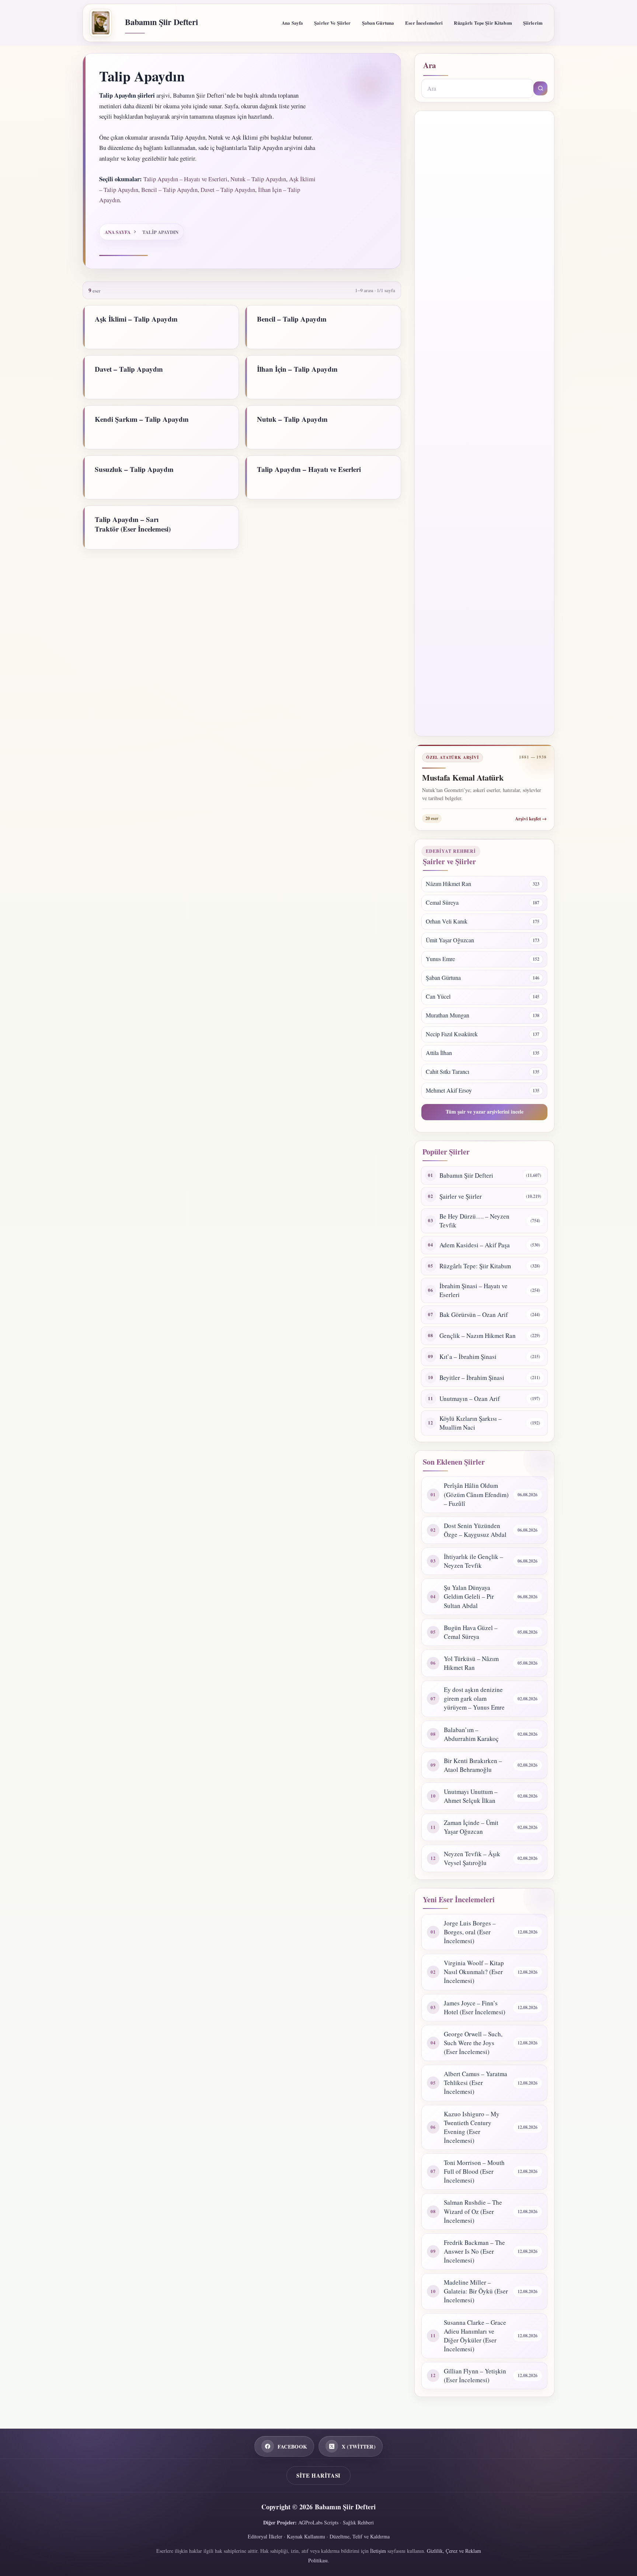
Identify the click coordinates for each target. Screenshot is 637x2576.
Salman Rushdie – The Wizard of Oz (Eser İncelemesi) (473, 2211)
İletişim (378, 2551)
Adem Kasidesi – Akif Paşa (475, 1245)
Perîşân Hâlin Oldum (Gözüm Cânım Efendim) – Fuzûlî (476, 1494)
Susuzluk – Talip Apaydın (134, 469)
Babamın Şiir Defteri (161, 22)
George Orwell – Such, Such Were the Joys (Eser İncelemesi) (473, 2043)
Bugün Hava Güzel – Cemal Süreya (471, 1632)
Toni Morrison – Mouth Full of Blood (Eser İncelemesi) (474, 2171)
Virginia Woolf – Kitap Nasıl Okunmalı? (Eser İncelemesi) (474, 1972)
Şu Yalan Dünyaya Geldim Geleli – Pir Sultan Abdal (469, 1596)
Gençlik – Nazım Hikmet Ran (478, 1336)
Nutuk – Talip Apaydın (258, 179)
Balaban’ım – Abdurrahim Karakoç (471, 1734)
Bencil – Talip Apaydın (169, 190)
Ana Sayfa (292, 23)
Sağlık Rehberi (358, 2522)
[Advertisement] (484, 423)
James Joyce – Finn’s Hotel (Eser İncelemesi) (475, 2007)
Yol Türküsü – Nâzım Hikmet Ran (471, 1663)
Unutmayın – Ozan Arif (470, 1399)
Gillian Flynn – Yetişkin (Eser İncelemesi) (475, 2375)
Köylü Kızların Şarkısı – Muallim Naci (471, 1423)
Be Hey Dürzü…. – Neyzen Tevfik (474, 1221)
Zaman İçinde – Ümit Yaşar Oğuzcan (471, 1827)
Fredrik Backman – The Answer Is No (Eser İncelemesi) (474, 2251)
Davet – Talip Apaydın (228, 190)
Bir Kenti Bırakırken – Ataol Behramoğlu (473, 1765)
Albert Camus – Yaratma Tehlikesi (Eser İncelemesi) (476, 2083)
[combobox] (477, 88)
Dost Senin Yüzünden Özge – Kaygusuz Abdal (475, 1530)
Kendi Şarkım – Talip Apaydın (142, 419)
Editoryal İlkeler (265, 2536)
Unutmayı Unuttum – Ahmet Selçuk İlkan (471, 1796)
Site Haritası (318, 2475)
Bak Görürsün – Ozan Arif (474, 1315)
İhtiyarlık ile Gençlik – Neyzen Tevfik (474, 1561)
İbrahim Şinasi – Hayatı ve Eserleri (474, 1290)
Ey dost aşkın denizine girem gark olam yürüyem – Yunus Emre (474, 1698)
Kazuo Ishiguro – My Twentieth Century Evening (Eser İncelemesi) (472, 2127)
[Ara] (540, 88)
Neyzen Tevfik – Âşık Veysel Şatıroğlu (472, 1858)
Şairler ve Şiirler (332, 23)
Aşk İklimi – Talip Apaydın (136, 319)
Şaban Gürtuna (378, 23)
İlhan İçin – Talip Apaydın (297, 369)
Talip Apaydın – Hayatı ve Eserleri (185, 179)
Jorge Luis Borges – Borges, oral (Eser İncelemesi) (470, 1932)
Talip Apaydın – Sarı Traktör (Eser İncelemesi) (133, 524)
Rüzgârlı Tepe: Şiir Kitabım (475, 1266)
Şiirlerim (533, 23)
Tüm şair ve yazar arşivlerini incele (485, 1112)
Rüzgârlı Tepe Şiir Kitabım (483, 23)
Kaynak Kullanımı (306, 2536)
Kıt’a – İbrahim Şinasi (468, 1357)
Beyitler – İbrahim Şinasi (472, 1378)
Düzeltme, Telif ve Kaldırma (360, 2536)
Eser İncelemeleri (424, 23)
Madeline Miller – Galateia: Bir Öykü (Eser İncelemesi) (476, 2291)
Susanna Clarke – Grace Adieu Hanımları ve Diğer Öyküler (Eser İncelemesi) (475, 2336)
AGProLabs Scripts (318, 2522)
